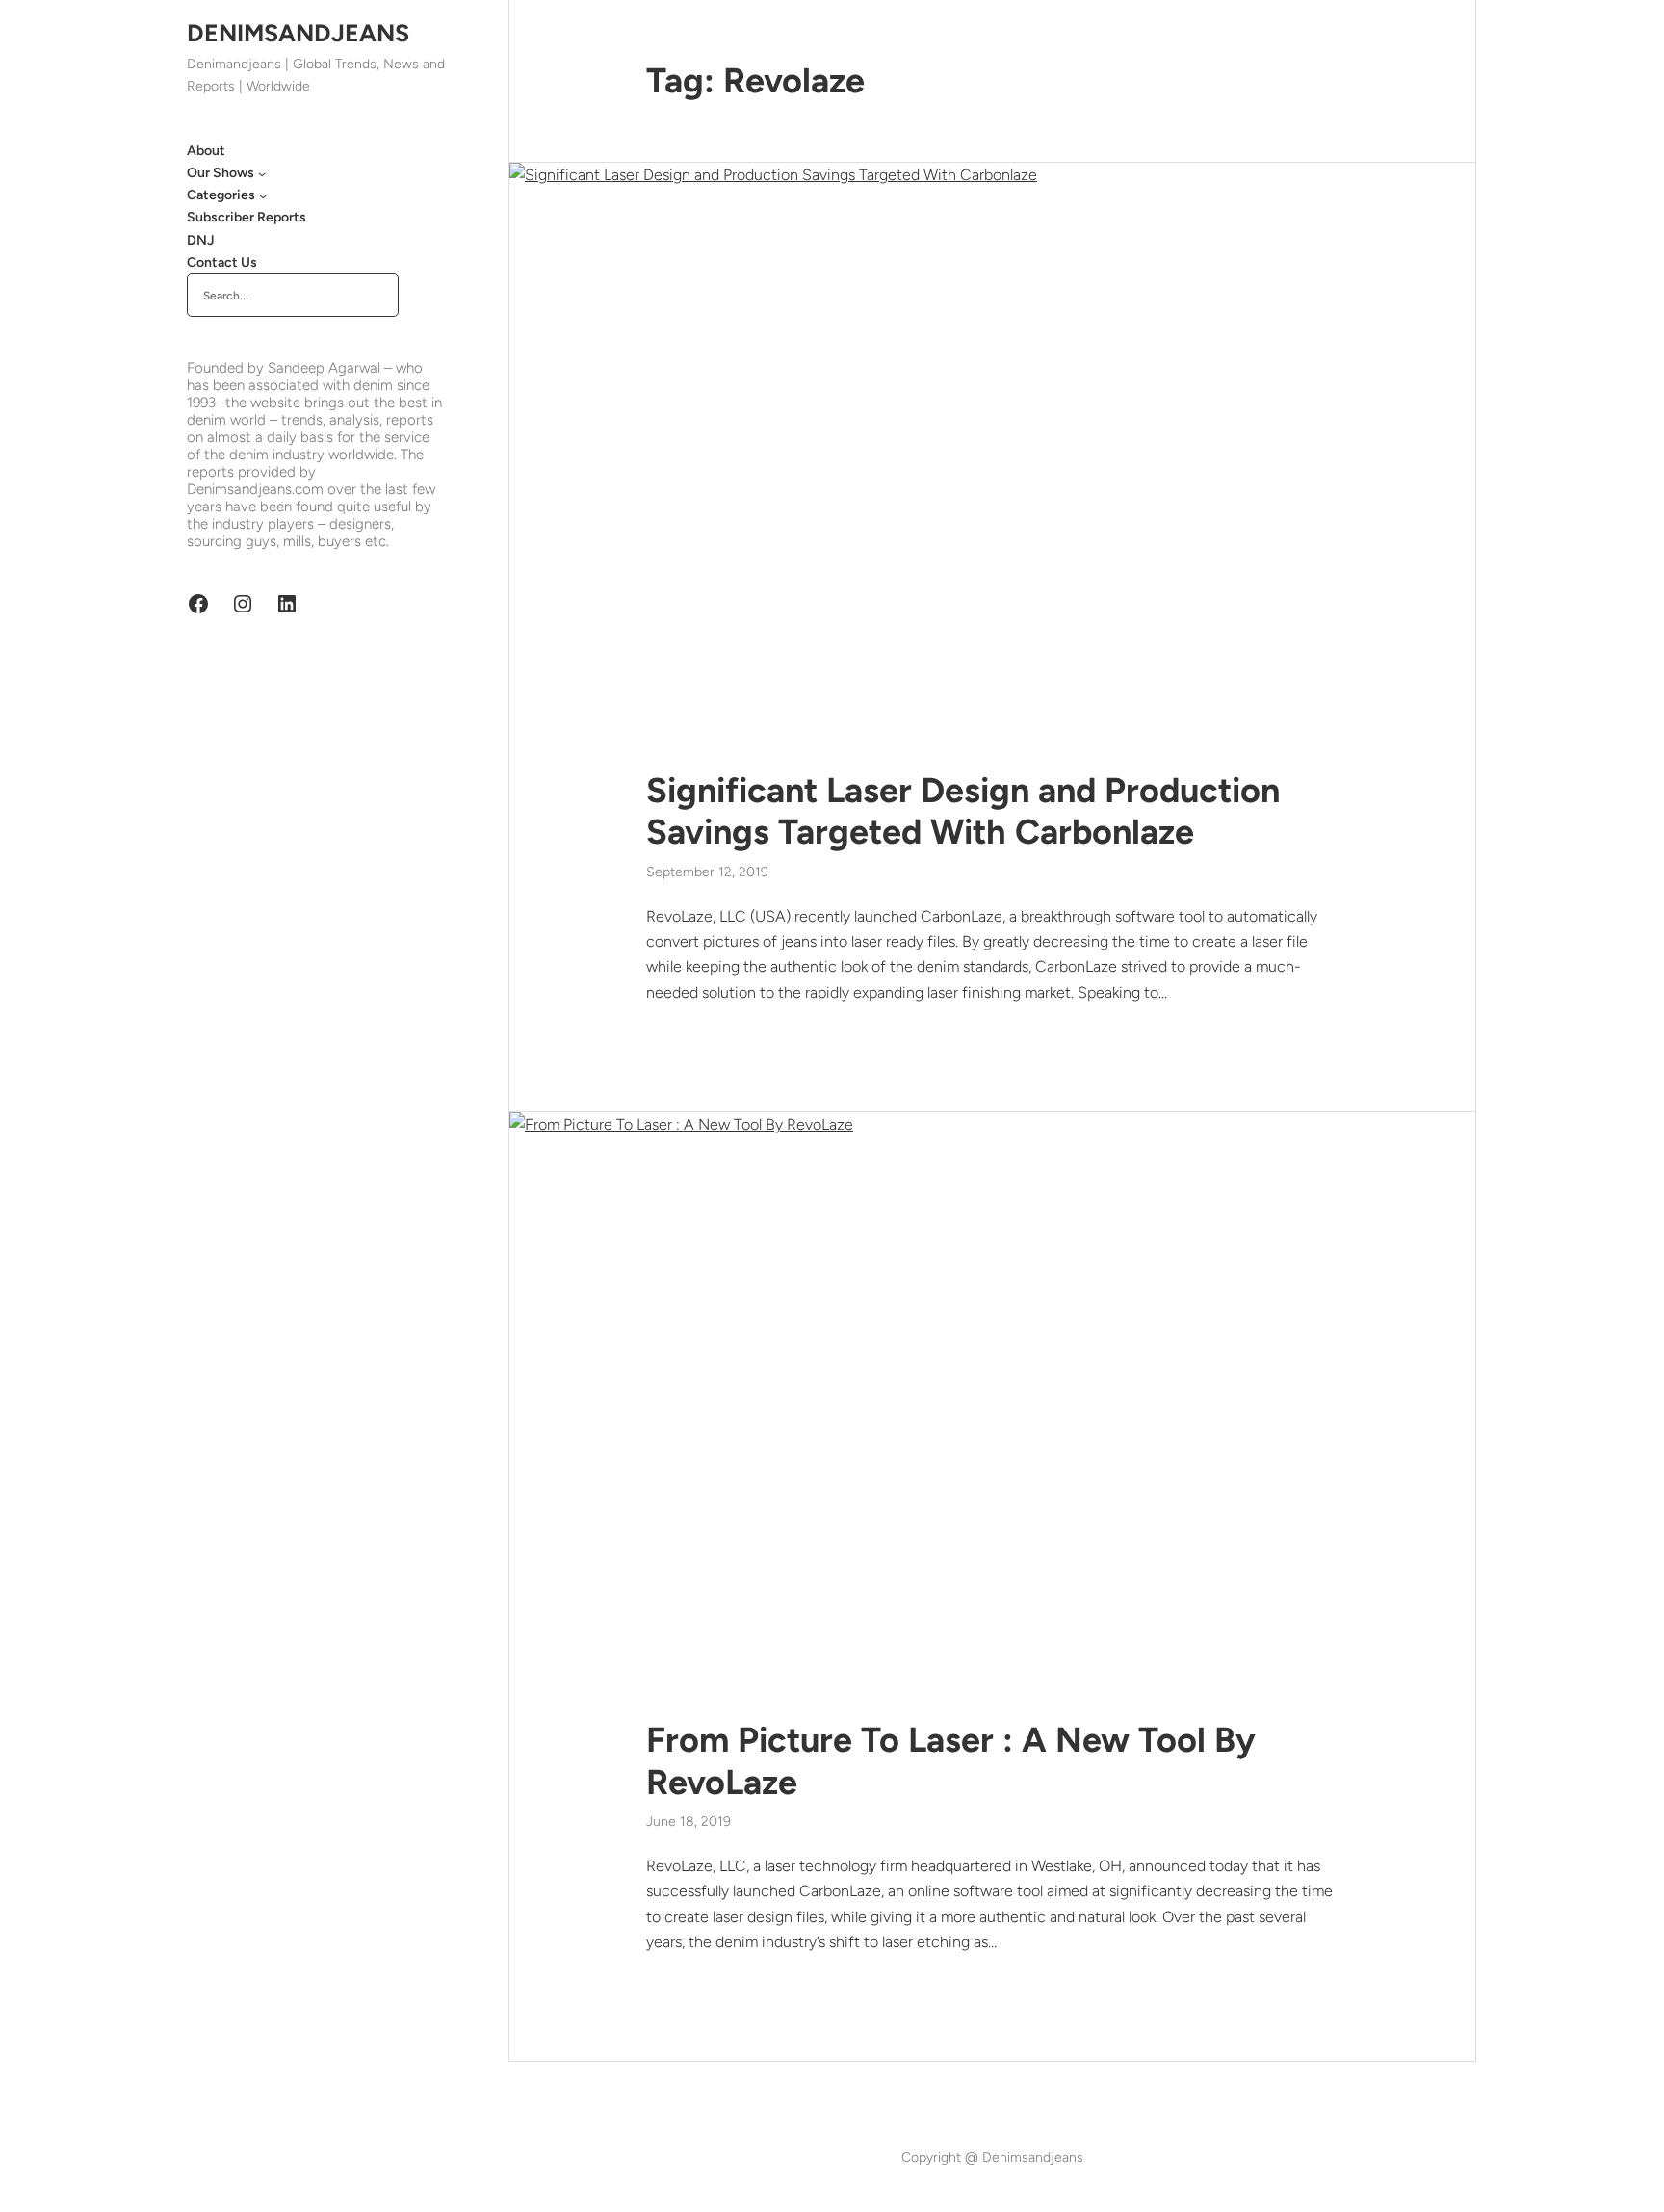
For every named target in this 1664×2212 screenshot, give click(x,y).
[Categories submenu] (263, 195)
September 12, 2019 (707, 872)
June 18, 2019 (689, 1822)
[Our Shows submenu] (262, 173)
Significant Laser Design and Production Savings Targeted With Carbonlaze (963, 811)
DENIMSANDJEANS (298, 33)
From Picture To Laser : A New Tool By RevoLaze (951, 1760)
